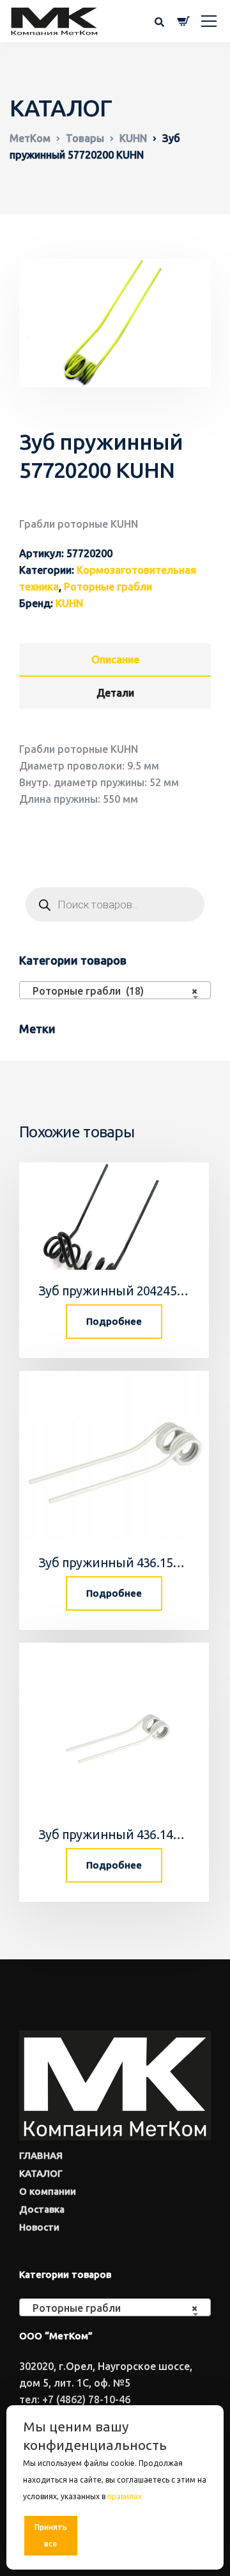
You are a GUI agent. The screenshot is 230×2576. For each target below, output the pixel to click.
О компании (48, 2191)
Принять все (51, 2535)
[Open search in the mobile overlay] (115, 905)
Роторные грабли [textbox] (111, 2308)
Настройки (180, 2535)
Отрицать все (116, 2535)
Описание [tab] (115, 660)
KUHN (69, 603)
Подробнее (114, 1321)
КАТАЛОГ (41, 2173)
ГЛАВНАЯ (41, 2155)
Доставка (42, 2209)
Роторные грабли (108, 587)
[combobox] (115, 990)
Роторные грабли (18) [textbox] (111, 991)
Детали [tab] (115, 693)
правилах (125, 2496)
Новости (39, 2227)
